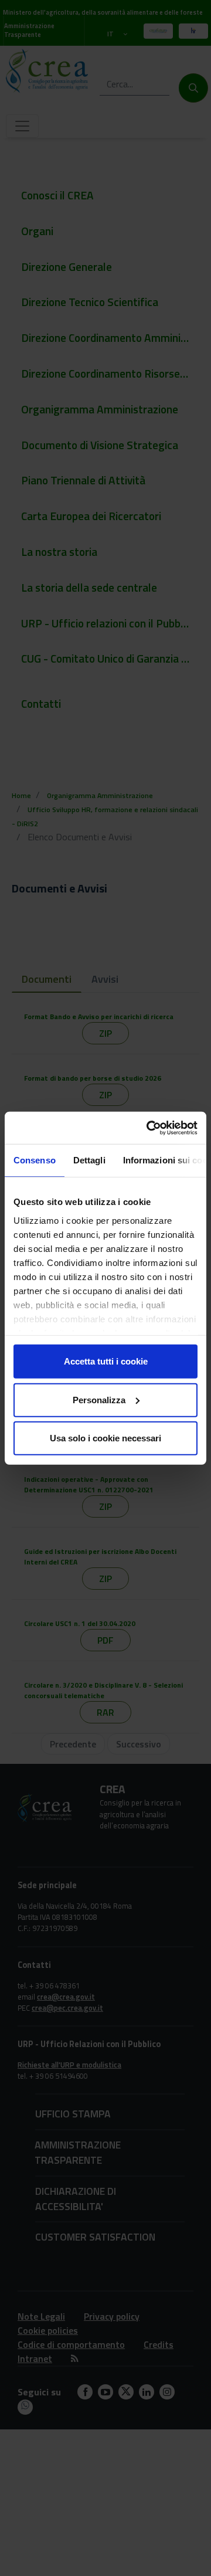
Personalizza (99, 1399)
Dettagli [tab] (89, 1160)
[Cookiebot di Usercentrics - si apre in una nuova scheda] (149, 1128)
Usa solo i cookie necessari (105, 1438)
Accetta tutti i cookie (106, 1361)
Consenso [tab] (35, 1160)
